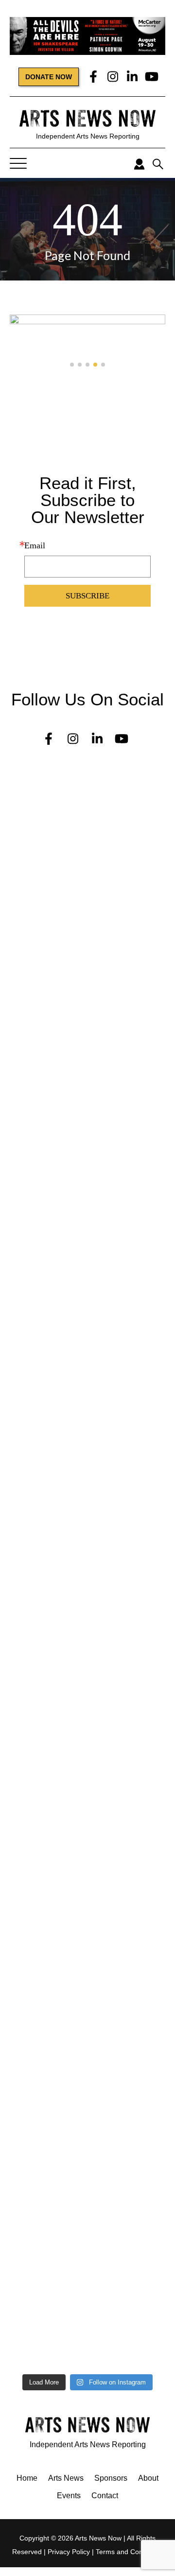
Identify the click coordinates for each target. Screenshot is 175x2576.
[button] (72, 365)
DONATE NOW (49, 77)
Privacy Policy (69, 2552)
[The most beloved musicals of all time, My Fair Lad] (87, 2327)
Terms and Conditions (129, 2552)
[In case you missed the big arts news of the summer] (87, 1719)
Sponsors (111, 2478)
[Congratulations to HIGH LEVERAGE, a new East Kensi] (87, 1028)
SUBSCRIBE (87, 596)
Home (27, 2478)
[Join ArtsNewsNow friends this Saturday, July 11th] (87, 2014)
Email (35, 545)
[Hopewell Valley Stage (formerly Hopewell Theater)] (87, 799)
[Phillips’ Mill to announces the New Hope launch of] (87, 1874)
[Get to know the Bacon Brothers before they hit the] (87, 2252)
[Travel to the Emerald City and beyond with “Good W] (87, 2181)
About (148, 2478)
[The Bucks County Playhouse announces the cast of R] (87, 1437)
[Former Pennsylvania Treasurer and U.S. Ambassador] (87, 1270)
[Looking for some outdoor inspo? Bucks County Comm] (87, 1596)
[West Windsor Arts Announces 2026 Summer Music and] (87, 1772)
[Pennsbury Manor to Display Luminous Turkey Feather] (87, 1521)
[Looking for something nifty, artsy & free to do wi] (87, 2111)
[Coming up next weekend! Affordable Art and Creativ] (87, 1662)
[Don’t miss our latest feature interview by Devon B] (87, 1349)
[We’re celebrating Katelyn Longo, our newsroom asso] (87, 1103)
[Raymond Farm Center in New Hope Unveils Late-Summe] (87, 962)
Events (69, 2496)
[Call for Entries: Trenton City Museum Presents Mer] (87, 883)
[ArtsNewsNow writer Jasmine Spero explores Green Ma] (87, 1187)
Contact (105, 2496)
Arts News (66, 2478)
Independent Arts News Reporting (88, 136)
